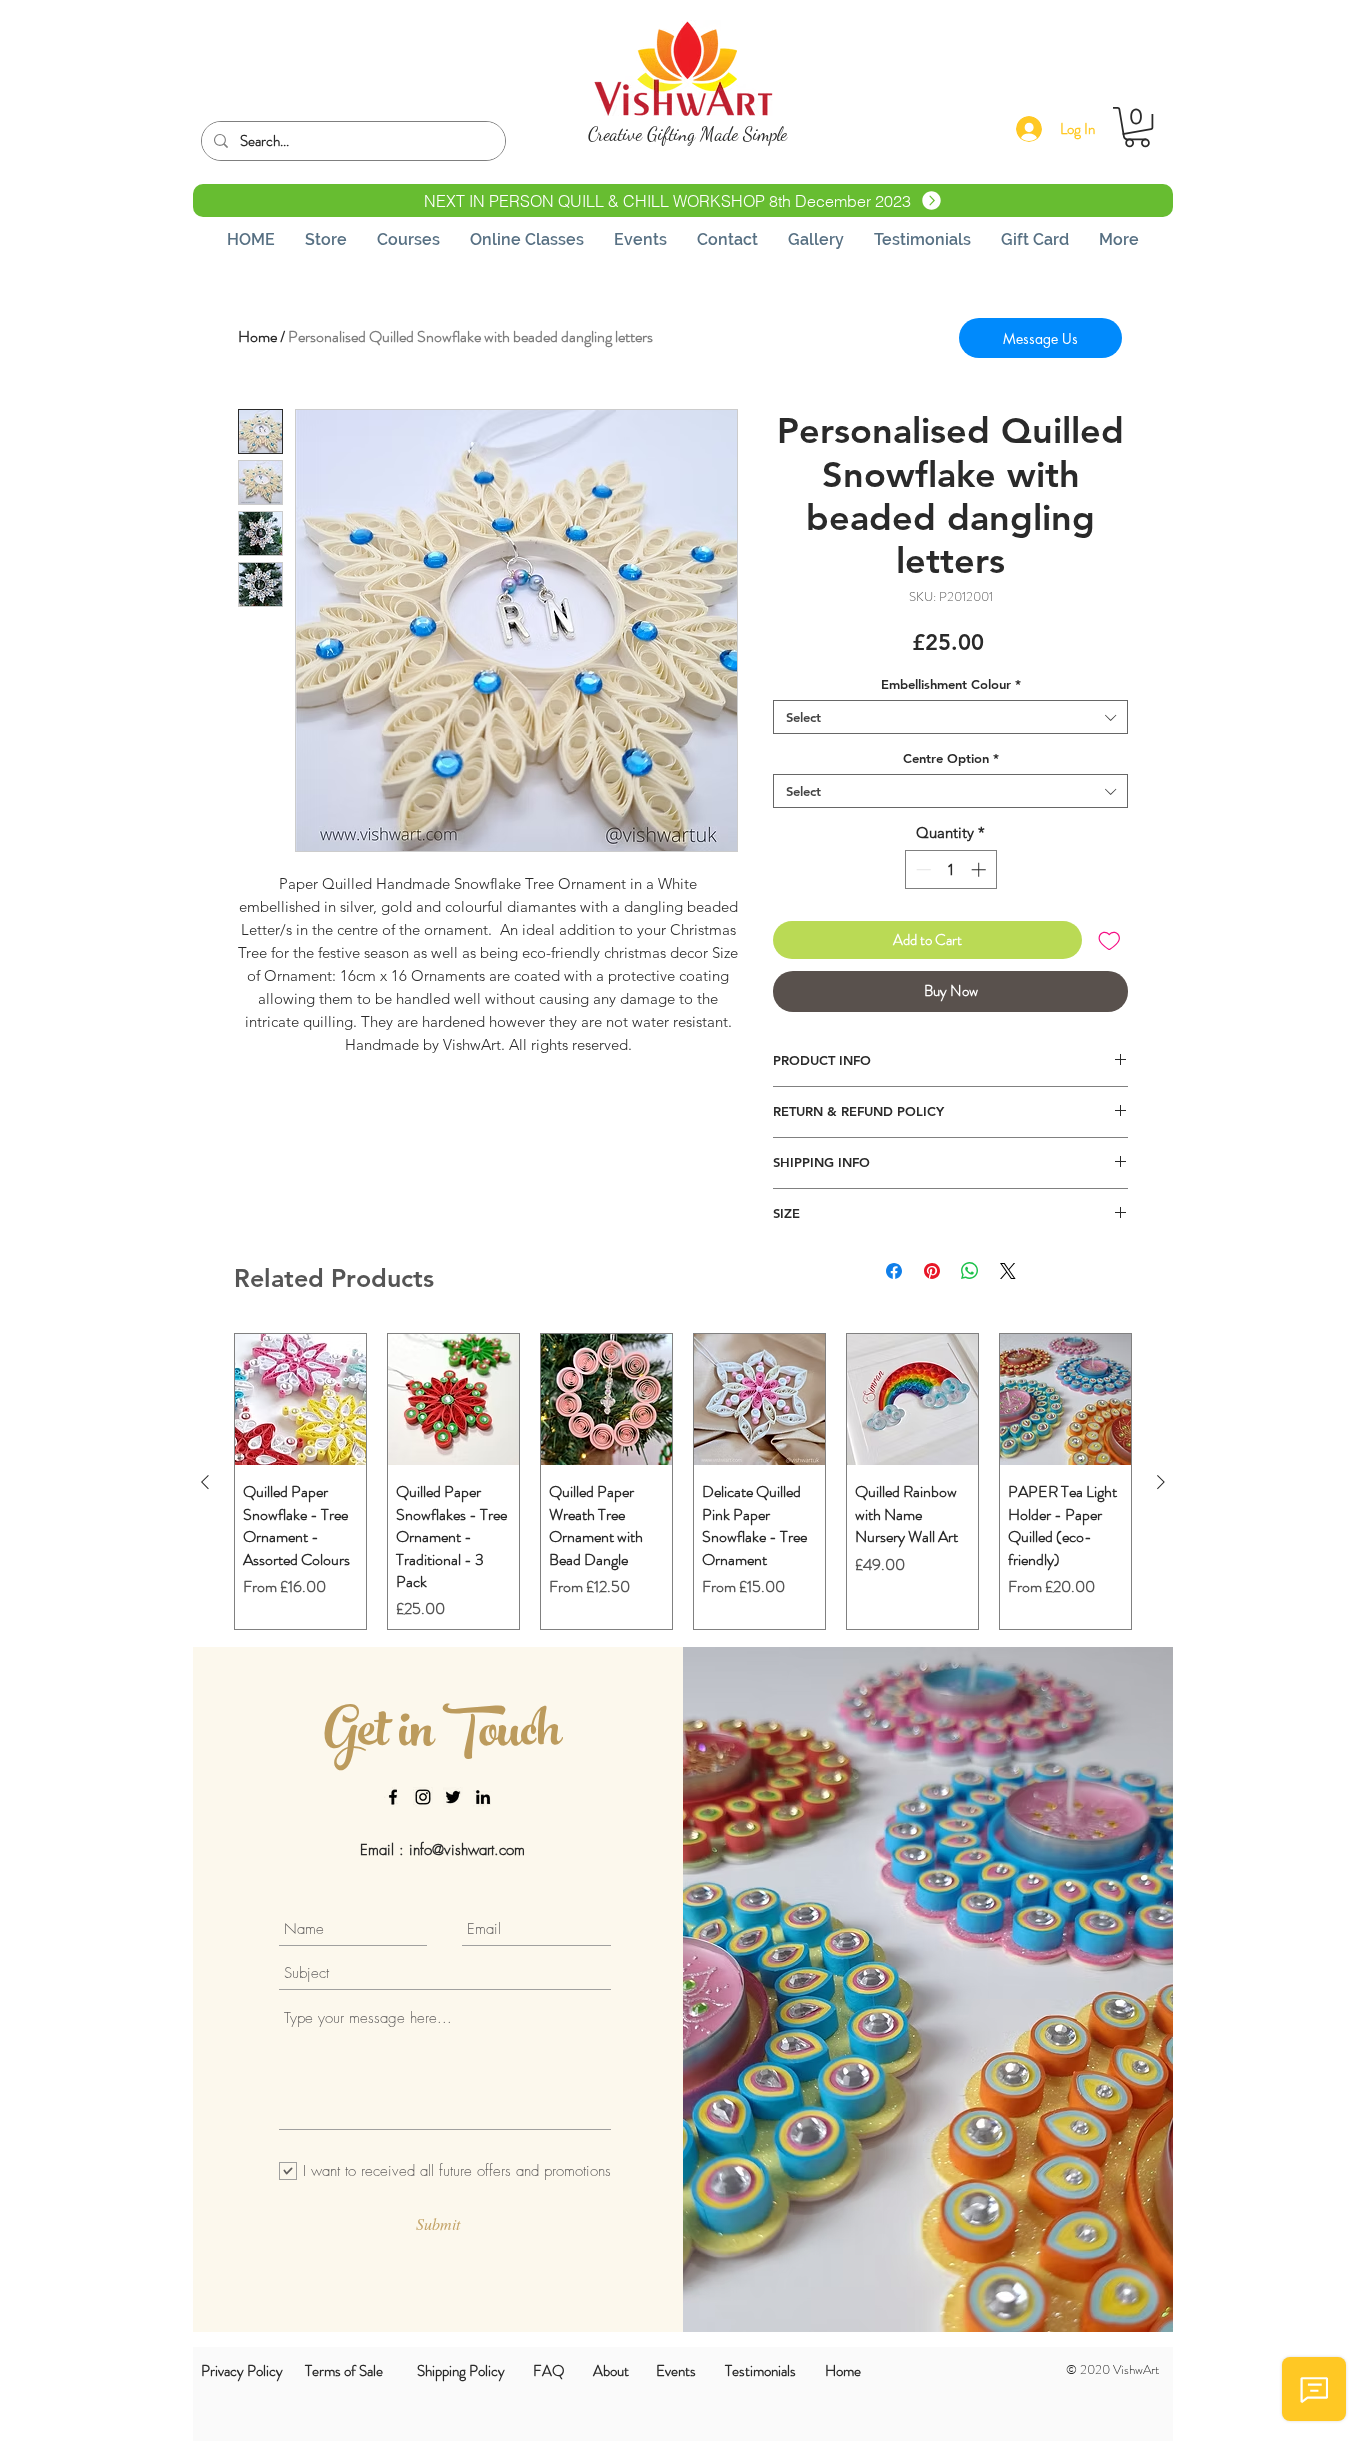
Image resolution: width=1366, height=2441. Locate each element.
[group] (683, 1481)
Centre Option (951, 758)
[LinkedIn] (483, 1797)
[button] (1137, 127)
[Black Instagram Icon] (423, 1797)
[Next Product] (1161, 1482)
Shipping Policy (461, 2371)
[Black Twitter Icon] (453, 1797)
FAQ (549, 2371)
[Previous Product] (205, 1482)
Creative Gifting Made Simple (687, 134)
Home (257, 336)
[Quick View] (300, 1399)
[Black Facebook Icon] (393, 1797)
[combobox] (950, 717)
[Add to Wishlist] (1109, 940)
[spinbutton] (950, 869)
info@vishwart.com (467, 1850)
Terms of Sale (344, 2371)
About (611, 2371)
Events (676, 2371)
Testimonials (760, 2371)
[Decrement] (921, 869)
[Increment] (980, 869)
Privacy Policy (242, 2371)
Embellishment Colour (951, 684)
